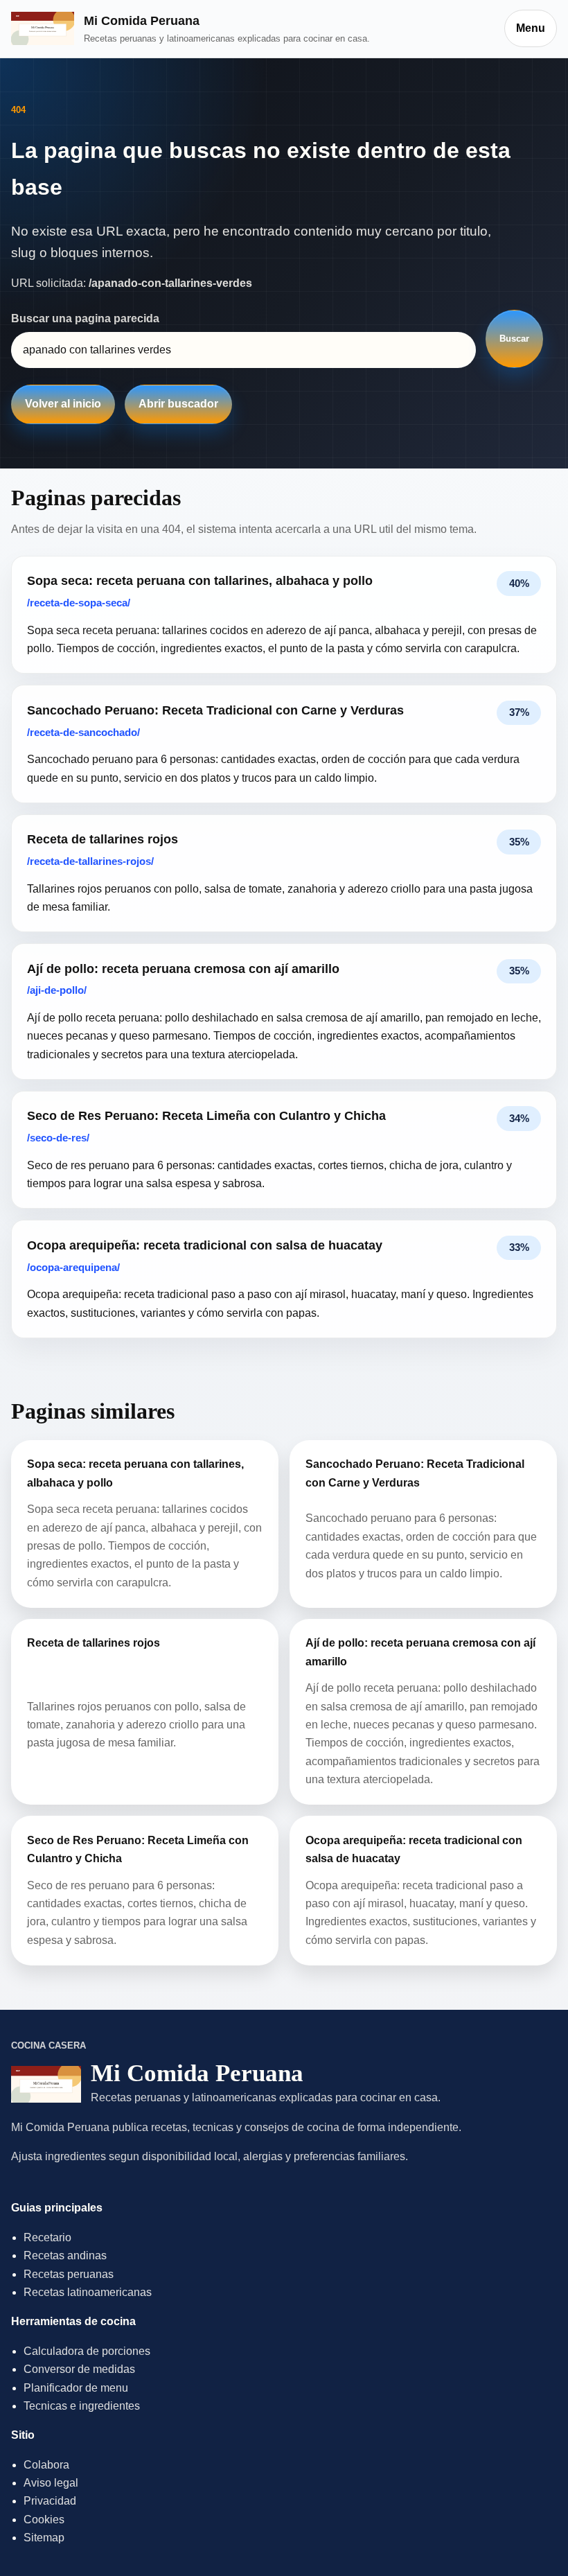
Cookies (44, 2520)
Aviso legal (51, 2483)
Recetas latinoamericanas (88, 2292)
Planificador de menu (76, 2388)
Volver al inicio (63, 404)
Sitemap (44, 2538)
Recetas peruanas (69, 2274)
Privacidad (50, 2501)
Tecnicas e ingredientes (82, 2406)
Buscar (514, 339)
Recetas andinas (65, 2255)
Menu (531, 28)
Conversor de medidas (79, 2369)
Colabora (46, 2465)
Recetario (47, 2237)
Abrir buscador (178, 404)
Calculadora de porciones (87, 2351)
